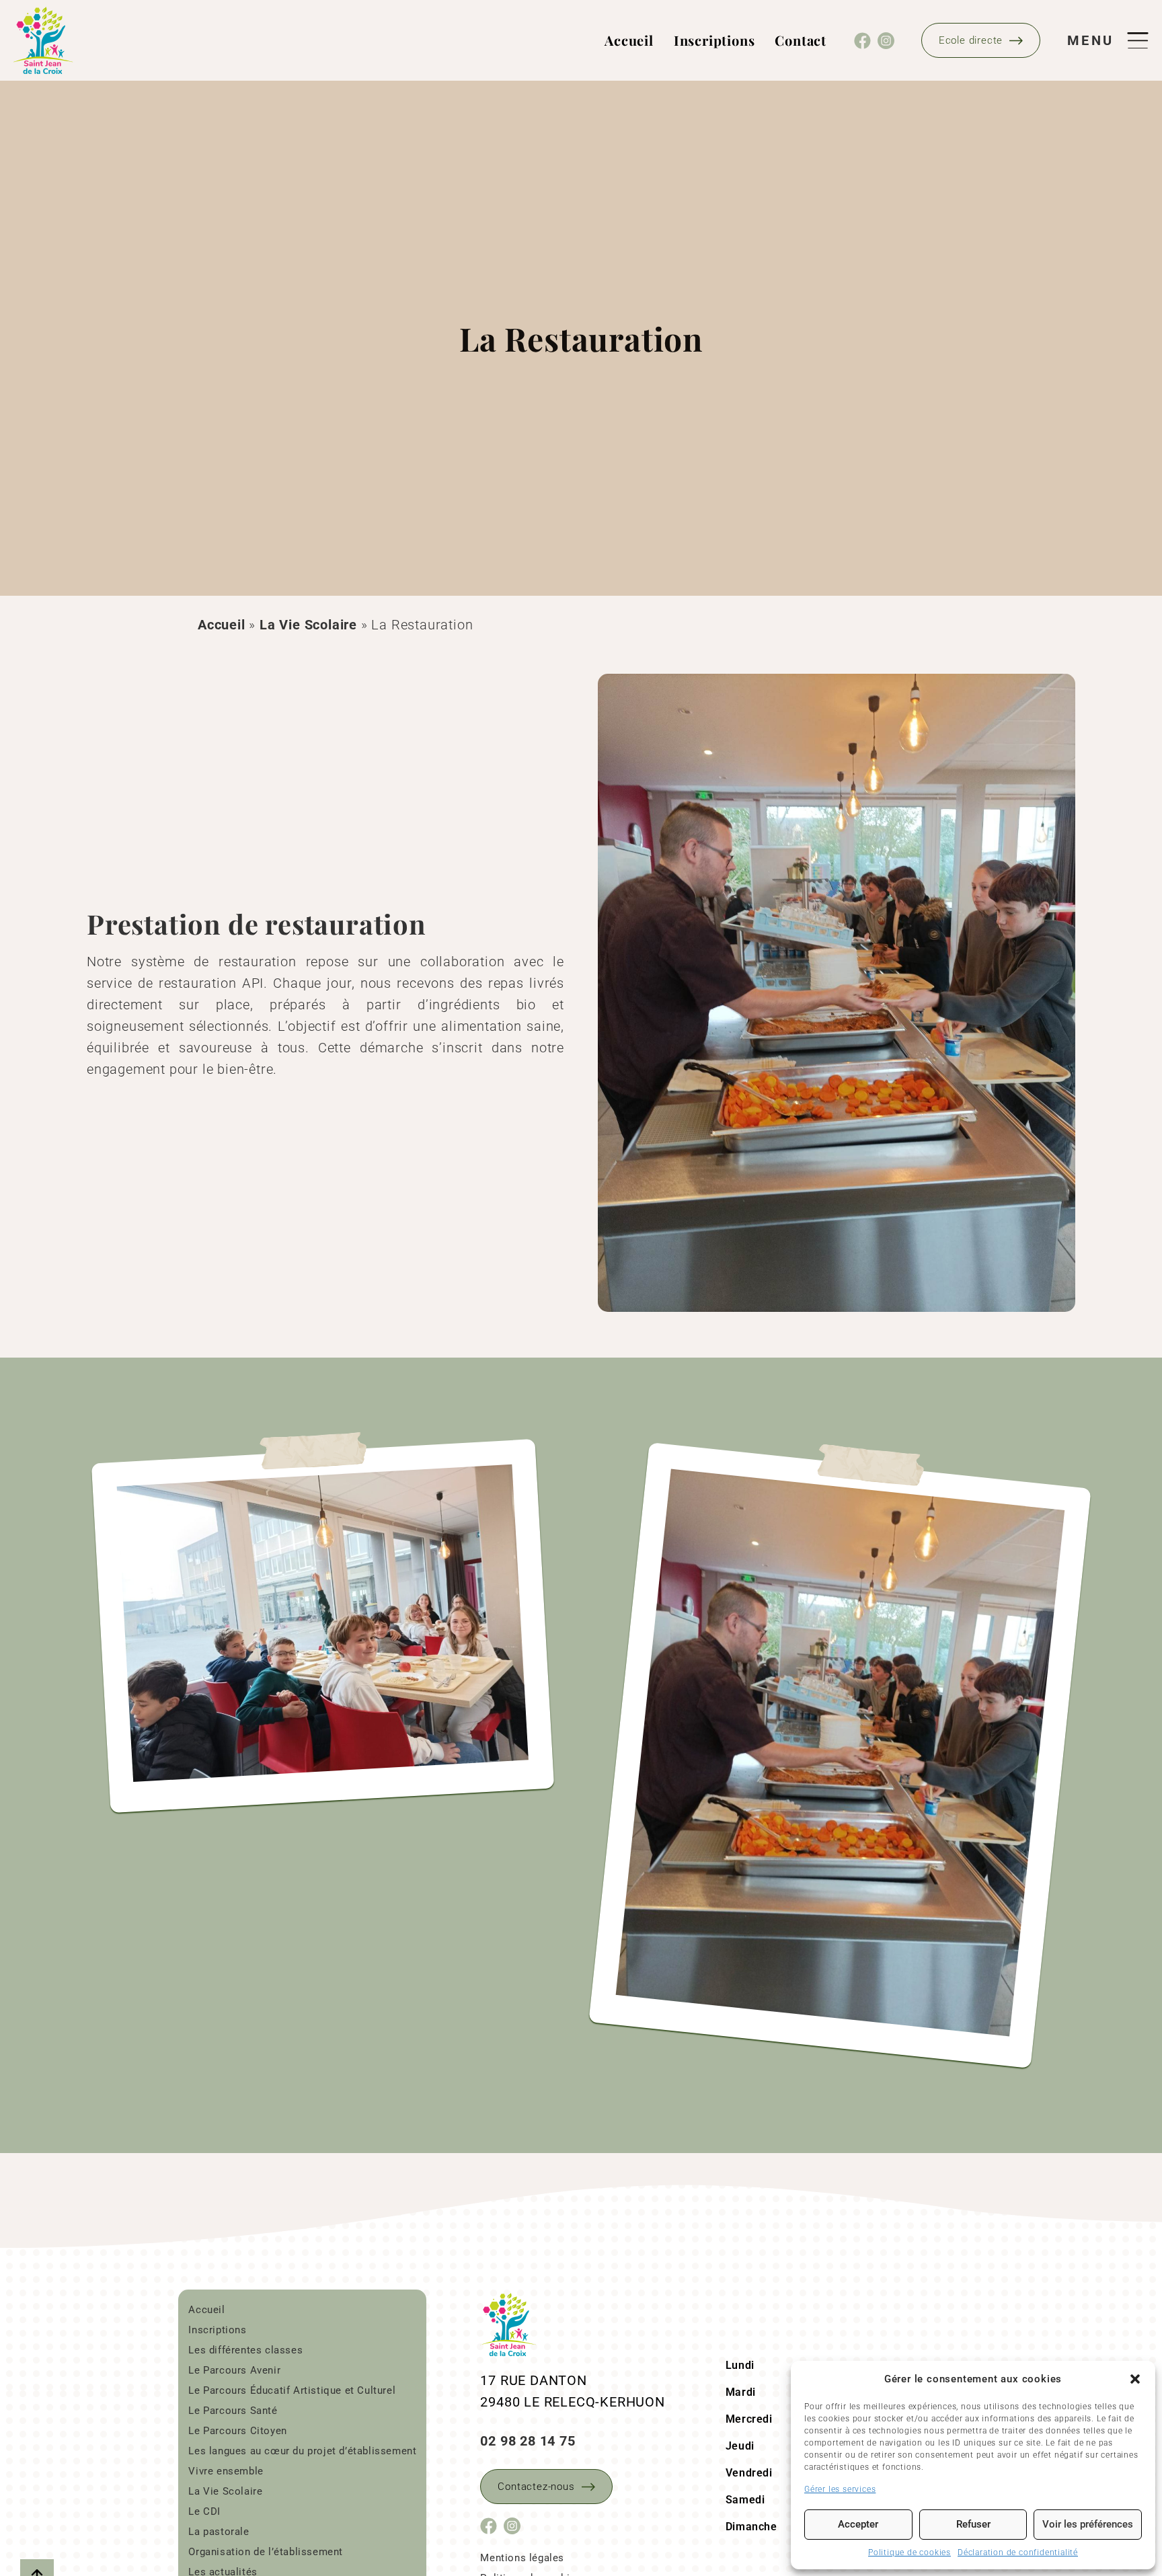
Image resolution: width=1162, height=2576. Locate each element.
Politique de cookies (909, 2552)
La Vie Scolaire (308, 625)
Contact (801, 40)
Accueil (629, 40)
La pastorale (219, 2532)
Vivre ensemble (226, 2471)
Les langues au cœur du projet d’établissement (302, 2451)
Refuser (973, 2524)
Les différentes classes (245, 2350)
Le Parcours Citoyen (237, 2431)
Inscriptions (714, 40)
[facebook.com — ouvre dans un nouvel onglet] (862, 41)
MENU (1090, 40)
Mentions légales (522, 2558)
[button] (1135, 2379)
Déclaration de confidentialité (1018, 2552)
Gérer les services (840, 2489)
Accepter (858, 2524)
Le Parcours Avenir (234, 2370)
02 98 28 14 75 (528, 2441)
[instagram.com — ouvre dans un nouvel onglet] (886, 41)
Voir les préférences (1088, 2524)
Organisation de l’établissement (266, 2552)
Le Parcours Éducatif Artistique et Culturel (292, 2390)
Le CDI (204, 2511)
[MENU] (1131, 40)
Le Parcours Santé (233, 2411)
